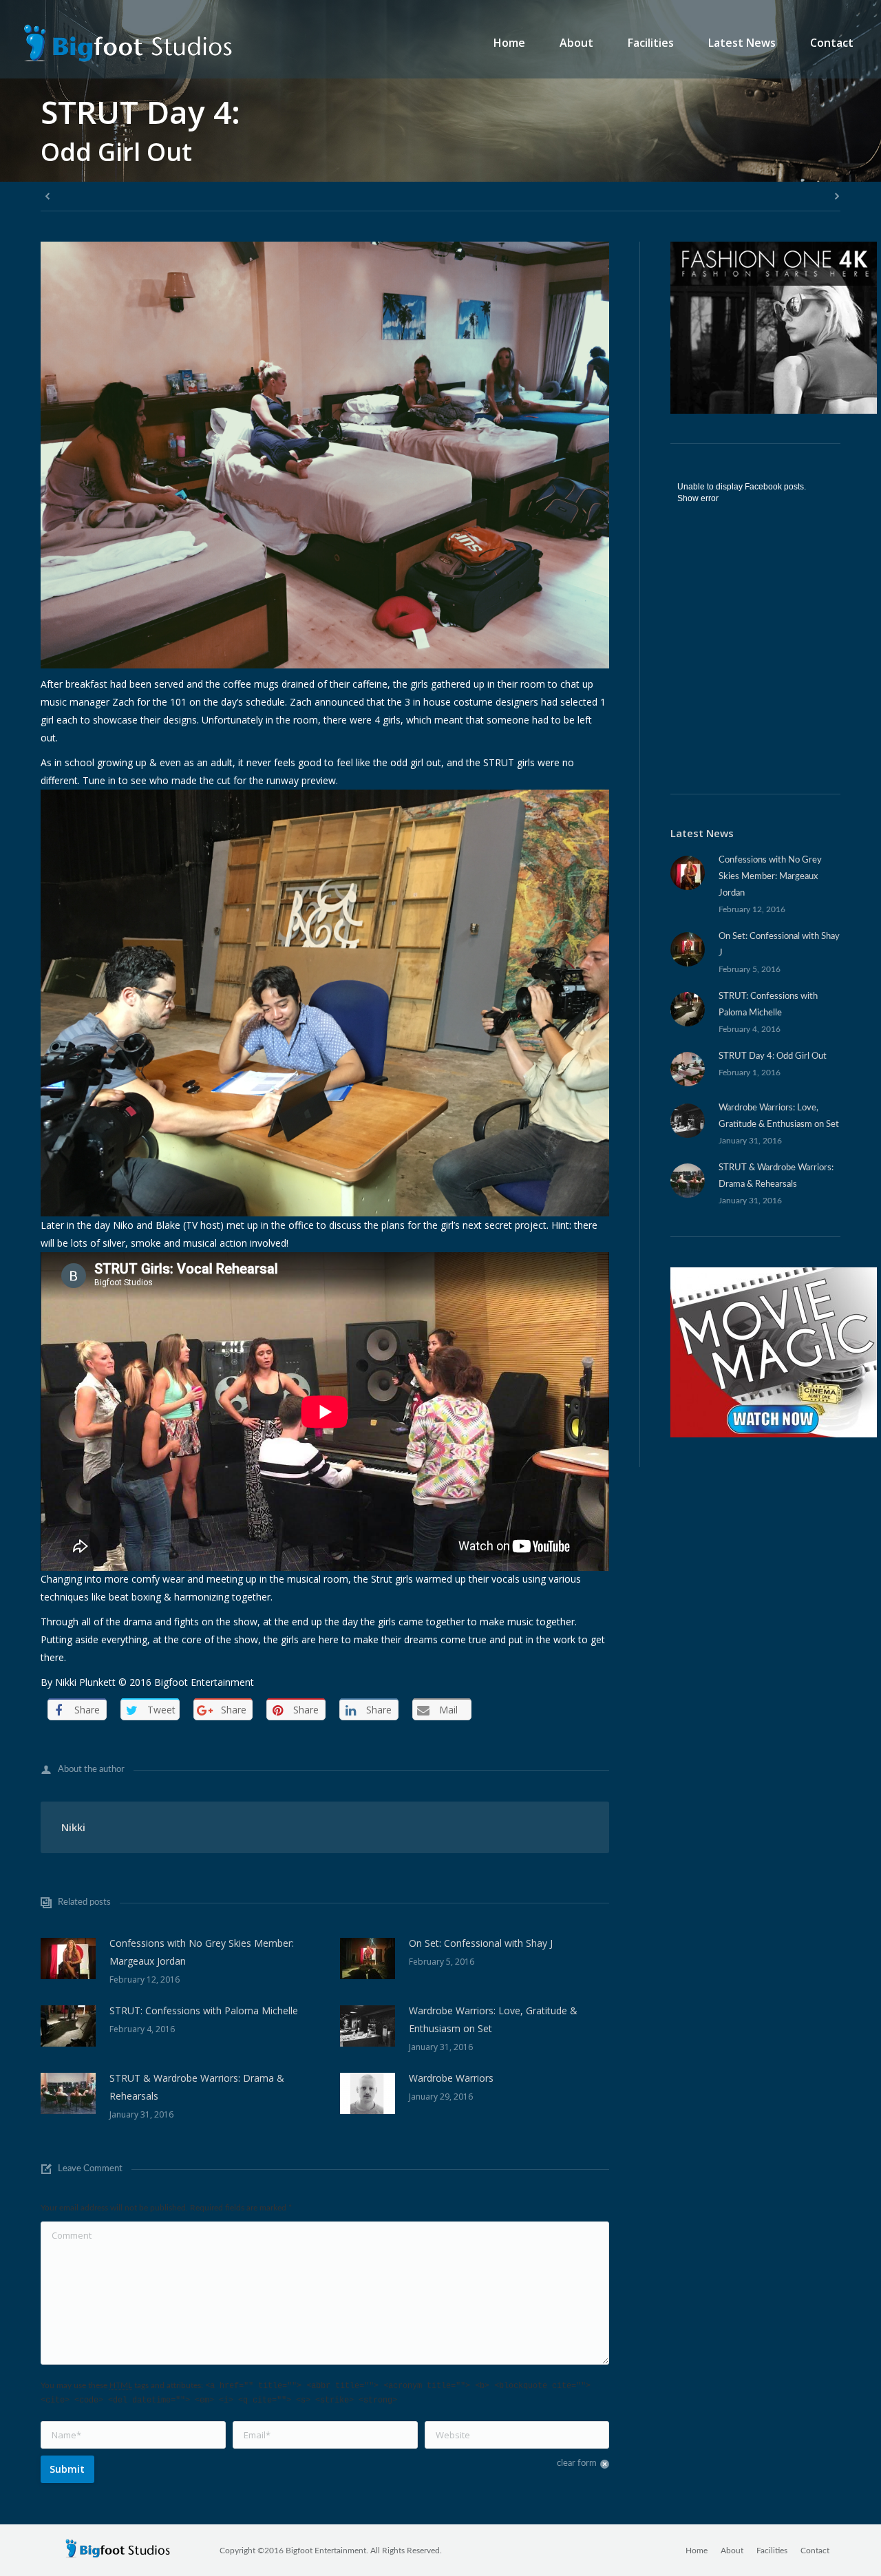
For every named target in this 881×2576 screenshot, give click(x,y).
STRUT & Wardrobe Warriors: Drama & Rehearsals (197, 2087)
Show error (698, 498)
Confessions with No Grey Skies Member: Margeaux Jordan (202, 1952)
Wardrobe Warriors (451, 2078)
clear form (577, 2463)
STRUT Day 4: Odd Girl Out (773, 1056)
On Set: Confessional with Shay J (481, 1943)
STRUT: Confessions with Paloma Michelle (204, 2010)
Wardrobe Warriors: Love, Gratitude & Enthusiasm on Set (493, 2019)
